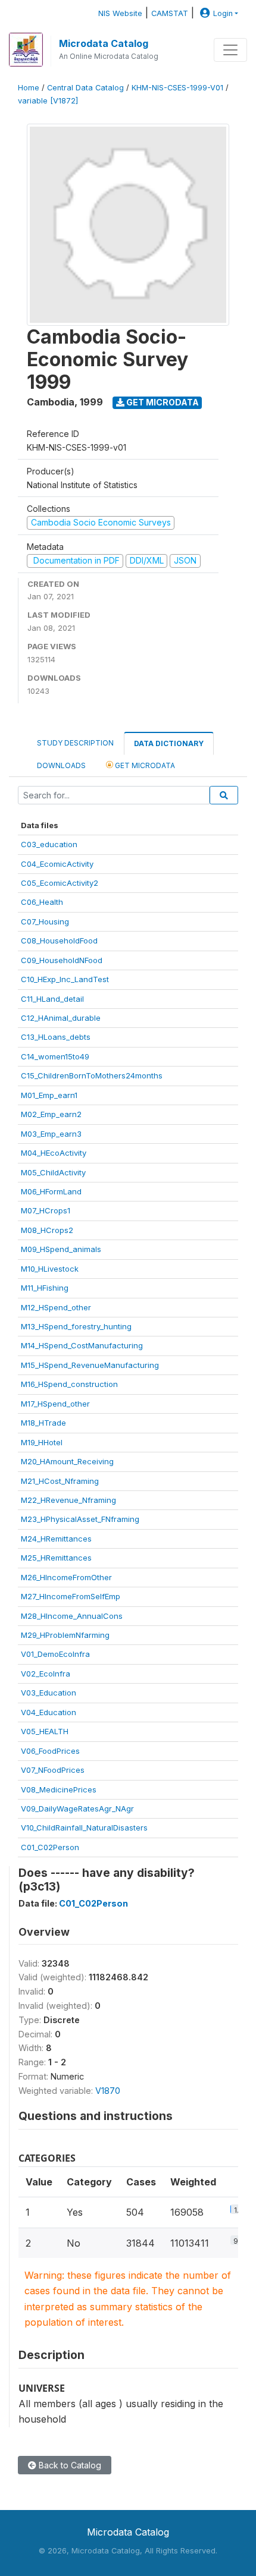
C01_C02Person (50, 1847)
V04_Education (49, 1712)
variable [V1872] (48, 101)
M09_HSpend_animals (61, 1249)
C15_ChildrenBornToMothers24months (92, 1075)
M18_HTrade (43, 1423)
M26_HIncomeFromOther (66, 1577)
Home (29, 88)
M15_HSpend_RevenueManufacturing (90, 1365)
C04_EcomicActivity (57, 864)
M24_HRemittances (56, 1539)
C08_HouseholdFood (59, 941)
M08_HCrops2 (47, 1230)
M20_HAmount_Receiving (67, 1461)
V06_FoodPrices (50, 1751)
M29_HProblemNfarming (65, 1635)
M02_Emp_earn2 (51, 1114)
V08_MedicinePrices (59, 1789)
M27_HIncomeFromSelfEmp (71, 1596)
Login (223, 13)
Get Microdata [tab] (144, 765)
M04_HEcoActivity (54, 1153)
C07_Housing (45, 921)
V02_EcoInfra (46, 1674)
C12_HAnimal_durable (61, 1018)
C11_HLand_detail (52, 999)
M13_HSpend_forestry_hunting (76, 1326)
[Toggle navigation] (230, 50)
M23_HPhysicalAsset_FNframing (80, 1519)
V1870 (108, 2091)
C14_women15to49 (55, 1056)
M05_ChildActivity (53, 1172)
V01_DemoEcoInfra (55, 1654)
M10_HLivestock (50, 1269)
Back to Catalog (69, 2465)
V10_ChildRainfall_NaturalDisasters (84, 1828)
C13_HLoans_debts (56, 1037)
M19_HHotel (42, 1442)
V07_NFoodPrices (53, 1770)
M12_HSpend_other (56, 1307)
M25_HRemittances (56, 1558)
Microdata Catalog (104, 43)
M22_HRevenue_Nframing (68, 1500)
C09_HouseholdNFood (62, 960)
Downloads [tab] (61, 765)
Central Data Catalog (85, 88)
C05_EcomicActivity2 (60, 883)
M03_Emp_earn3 (51, 1134)
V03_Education (49, 1693)
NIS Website (120, 13)
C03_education (49, 844)
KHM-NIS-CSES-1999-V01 (177, 88)
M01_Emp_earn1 (49, 1095)
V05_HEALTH (45, 1731)
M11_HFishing (45, 1288)
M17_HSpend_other (55, 1404)
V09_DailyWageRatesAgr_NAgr (77, 1808)
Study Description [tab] (75, 743)
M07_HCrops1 (46, 1210)
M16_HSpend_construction (69, 1384)
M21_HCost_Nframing (60, 1481)
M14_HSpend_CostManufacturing (82, 1345)
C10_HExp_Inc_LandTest (65, 979)
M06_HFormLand (51, 1191)
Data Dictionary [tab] (169, 743)
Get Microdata (162, 402)
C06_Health (42, 902)
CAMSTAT (170, 13)
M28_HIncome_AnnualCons (72, 1616)
